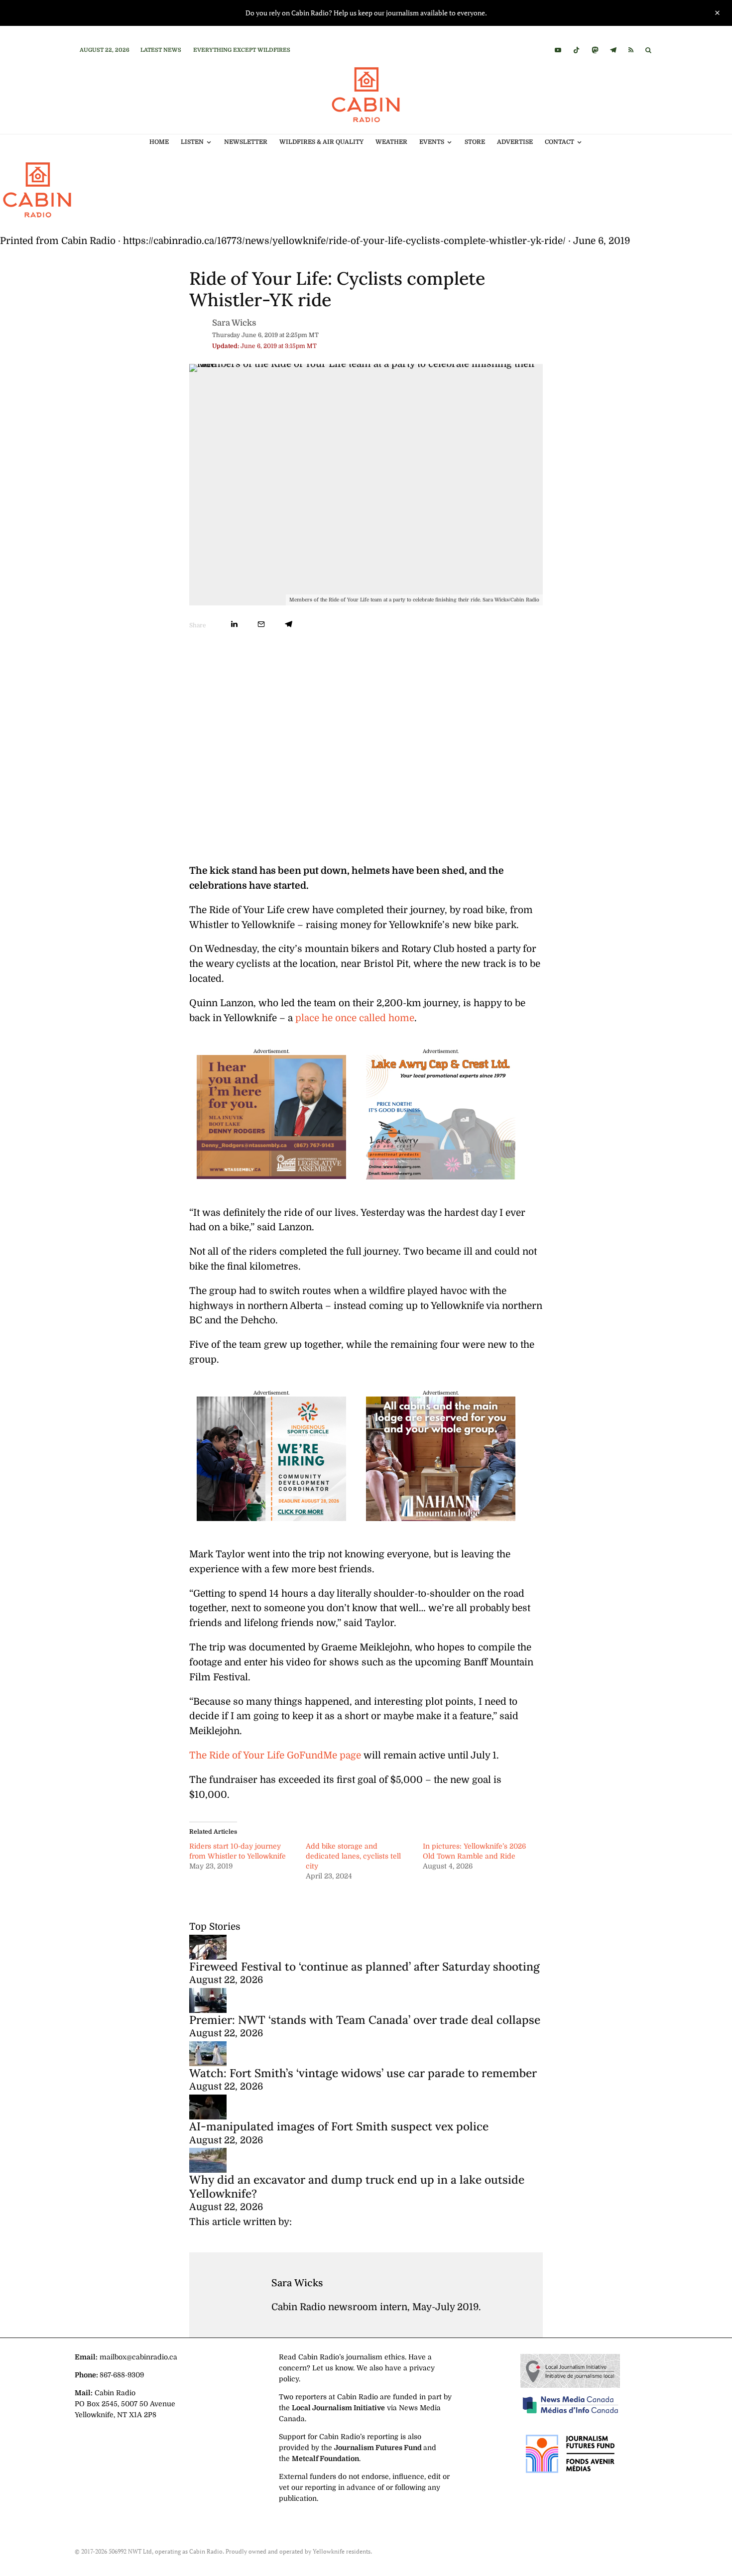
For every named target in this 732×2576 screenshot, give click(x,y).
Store (475, 142)
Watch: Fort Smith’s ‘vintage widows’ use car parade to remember (363, 2073)
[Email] (261, 624)
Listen (192, 142)
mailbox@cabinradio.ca (138, 2357)
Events (432, 142)
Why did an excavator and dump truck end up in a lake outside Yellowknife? (357, 2186)
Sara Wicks (234, 323)
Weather (391, 142)
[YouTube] (558, 50)
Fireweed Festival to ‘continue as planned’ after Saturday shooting (365, 1966)
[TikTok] (576, 50)
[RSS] (631, 50)
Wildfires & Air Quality (321, 142)
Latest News (161, 50)
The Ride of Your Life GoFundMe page (275, 1756)
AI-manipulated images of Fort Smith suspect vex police (339, 2126)
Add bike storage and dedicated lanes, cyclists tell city (353, 1856)
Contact (559, 142)
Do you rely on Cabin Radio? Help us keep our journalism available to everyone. (366, 13)
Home (159, 142)
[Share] (234, 624)
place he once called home (355, 1018)
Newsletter (246, 142)
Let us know (333, 2368)
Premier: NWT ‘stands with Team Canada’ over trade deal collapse (365, 2020)
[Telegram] (613, 50)
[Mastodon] (595, 50)
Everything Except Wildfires (242, 50)
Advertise (515, 142)
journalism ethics (375, 2357)
